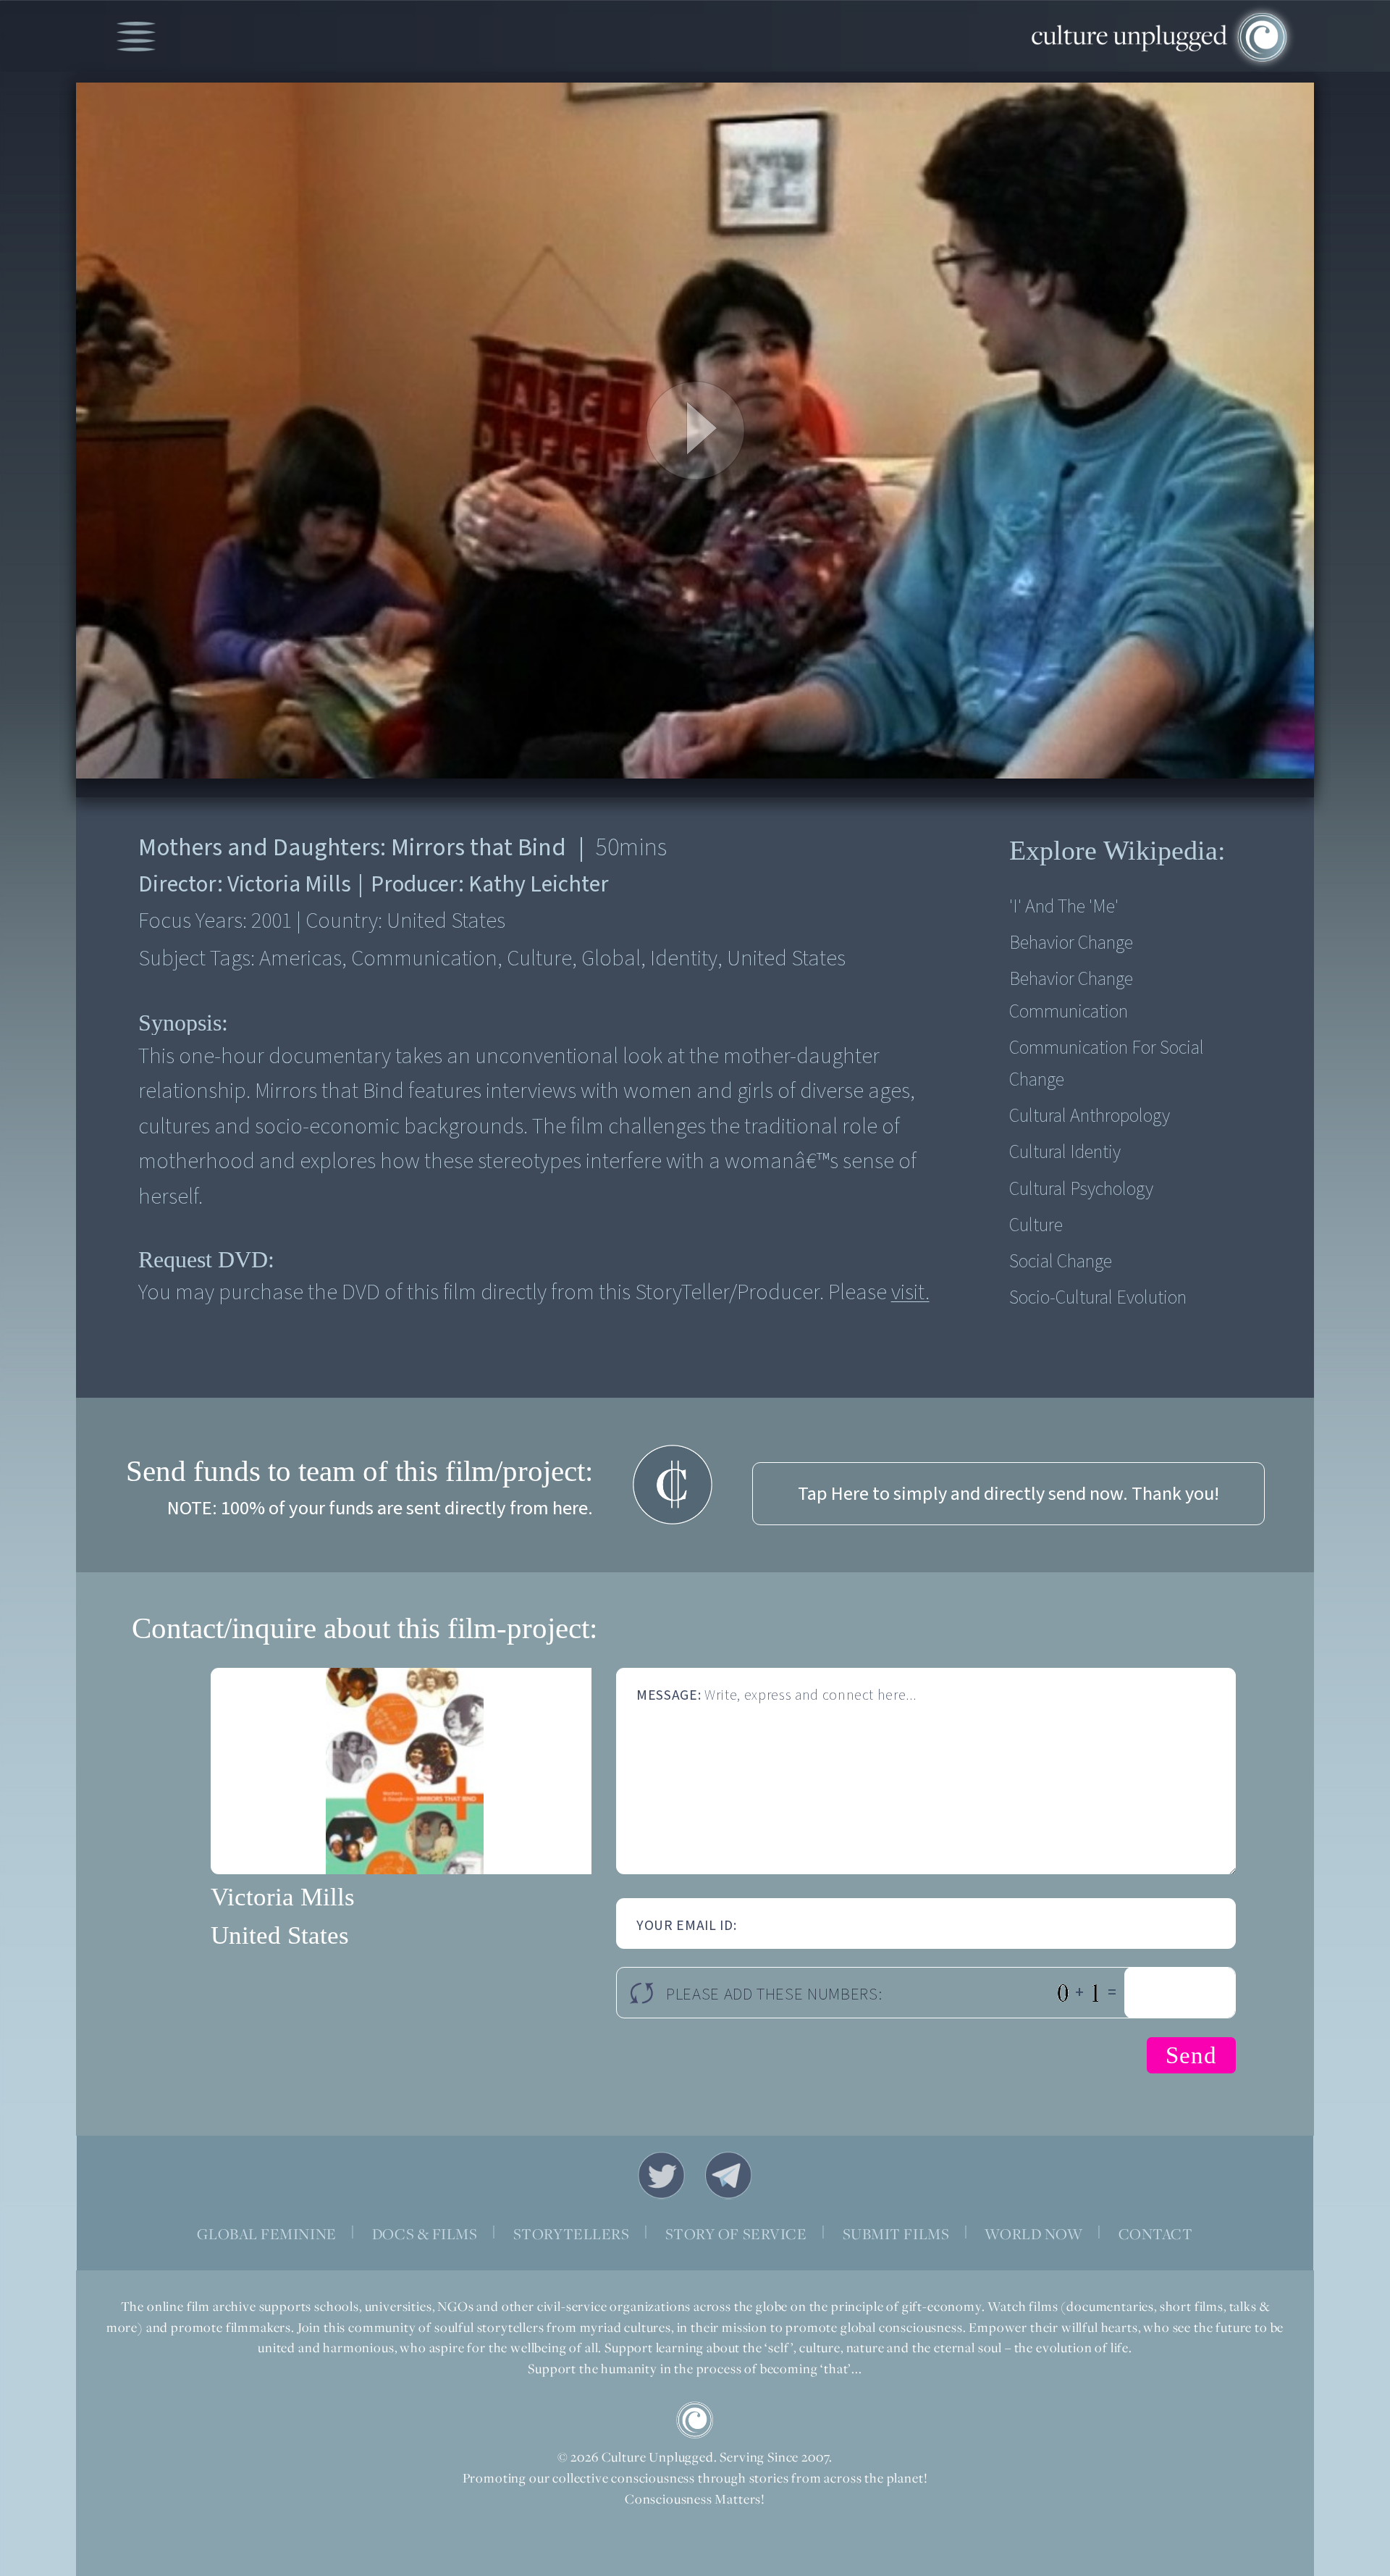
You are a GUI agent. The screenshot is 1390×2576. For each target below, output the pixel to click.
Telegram (729, 2176)
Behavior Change (1071, 943)
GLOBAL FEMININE (266, 2234)
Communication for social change (1107, 1064)
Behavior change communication (1071, 995)
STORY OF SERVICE (736, 2234)
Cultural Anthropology (1090, 1116)
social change (1061, 1262)
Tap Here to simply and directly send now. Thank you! (1008, 1494)
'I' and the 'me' (1064, 907)
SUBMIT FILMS (896, 2234)
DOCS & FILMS (425, 2234)
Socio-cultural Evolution (1098, 1298)
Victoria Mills (283, 1897)
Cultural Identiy (1065, 1152)
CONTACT (1156, 2234)
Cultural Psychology (1081, 1189)
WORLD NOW (1033, 2234)
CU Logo (695, 2420)
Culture (1036, 1225)
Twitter (662, 2176)
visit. (910, 1292)
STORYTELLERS (572, 2234)
